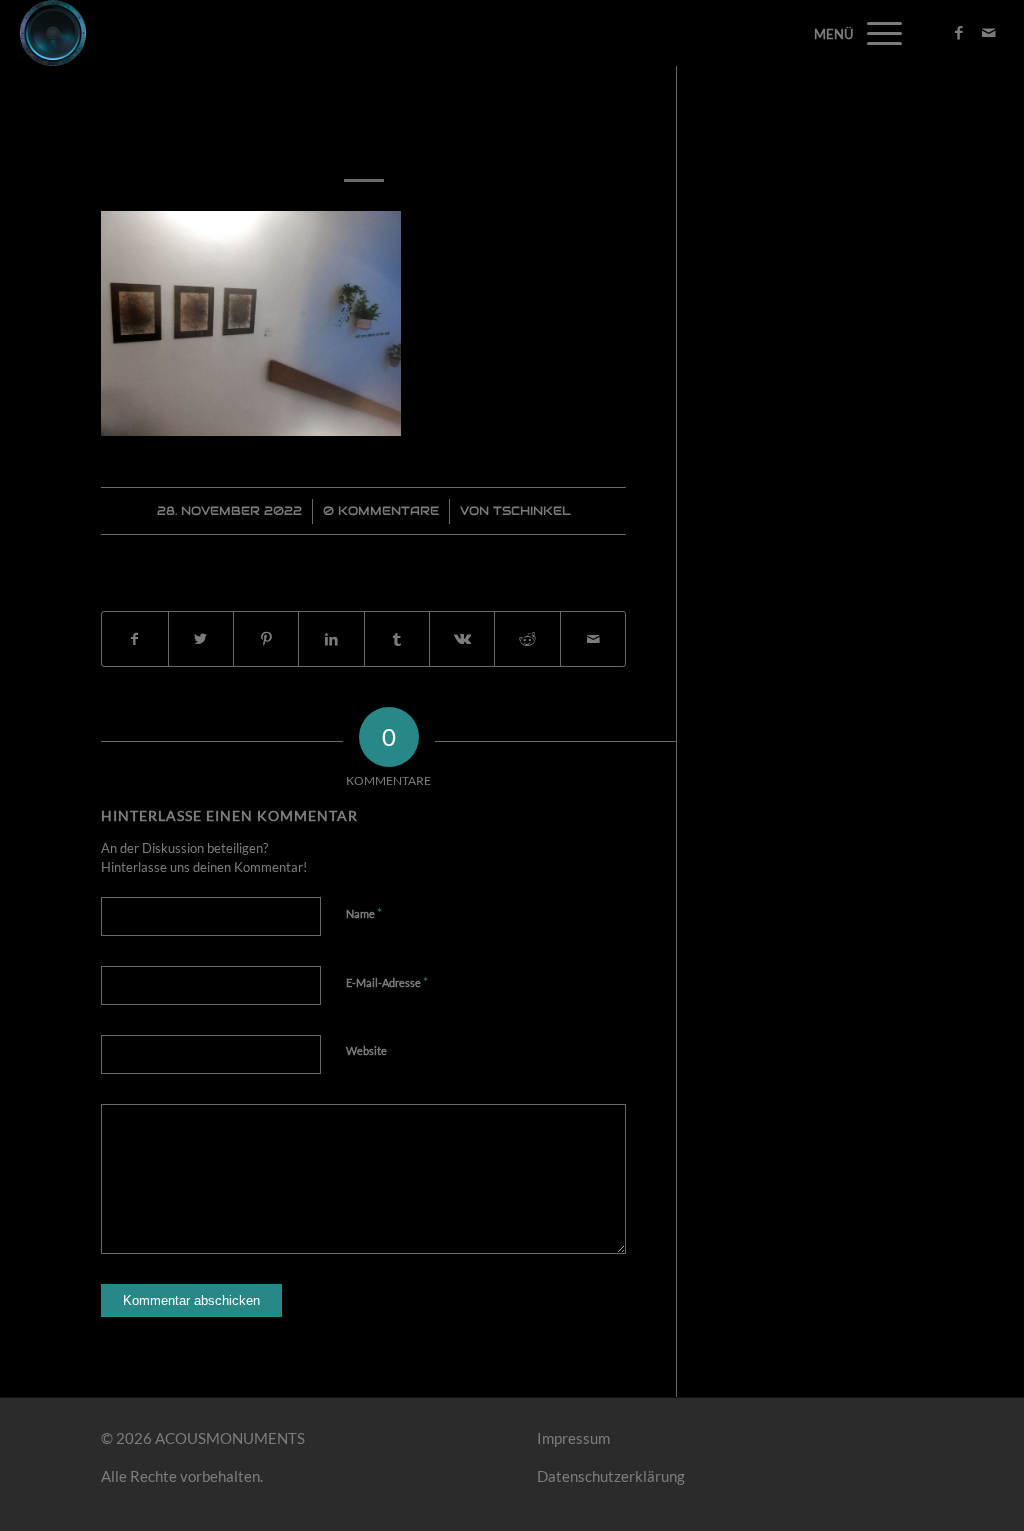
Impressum (573, 1438)
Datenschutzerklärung (611, 1476)
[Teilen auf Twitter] (201, 639)
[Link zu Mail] (989, 32)
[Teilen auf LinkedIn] (331, 639)
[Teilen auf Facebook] (134, 639)
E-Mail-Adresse (387, 982)
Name (364, 913)
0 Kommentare (381, 510)
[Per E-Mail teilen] (593, 639)
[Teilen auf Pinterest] (266, 639)
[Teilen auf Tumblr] (397, 639)
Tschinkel (532, 510)
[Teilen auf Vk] (462, 639)
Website (366, 1050)
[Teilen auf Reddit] (527, 639)
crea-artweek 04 (363, 133)
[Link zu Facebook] (959, 32)
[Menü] (878, 33)
